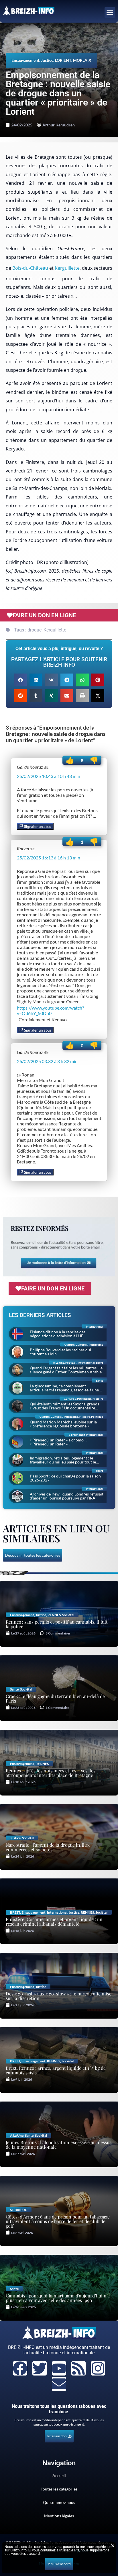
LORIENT (63, 60)
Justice (47, 60)
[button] (110, 13)
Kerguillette (67, 268)
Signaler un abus (37, 827)
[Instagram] (98, 2368)
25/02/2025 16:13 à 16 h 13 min (49, 858)
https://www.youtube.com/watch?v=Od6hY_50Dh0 (50, 1010)
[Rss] (78, 2368)
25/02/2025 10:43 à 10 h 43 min (49, 776)
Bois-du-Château (30, 268)
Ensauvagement (25, 60)
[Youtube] (59, 2368)
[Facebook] (20, 2368)
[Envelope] (59, 2384)
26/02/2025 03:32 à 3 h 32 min (47, 1061)
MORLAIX (82, 60)
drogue (35, 630)
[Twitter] (40, 2368)
